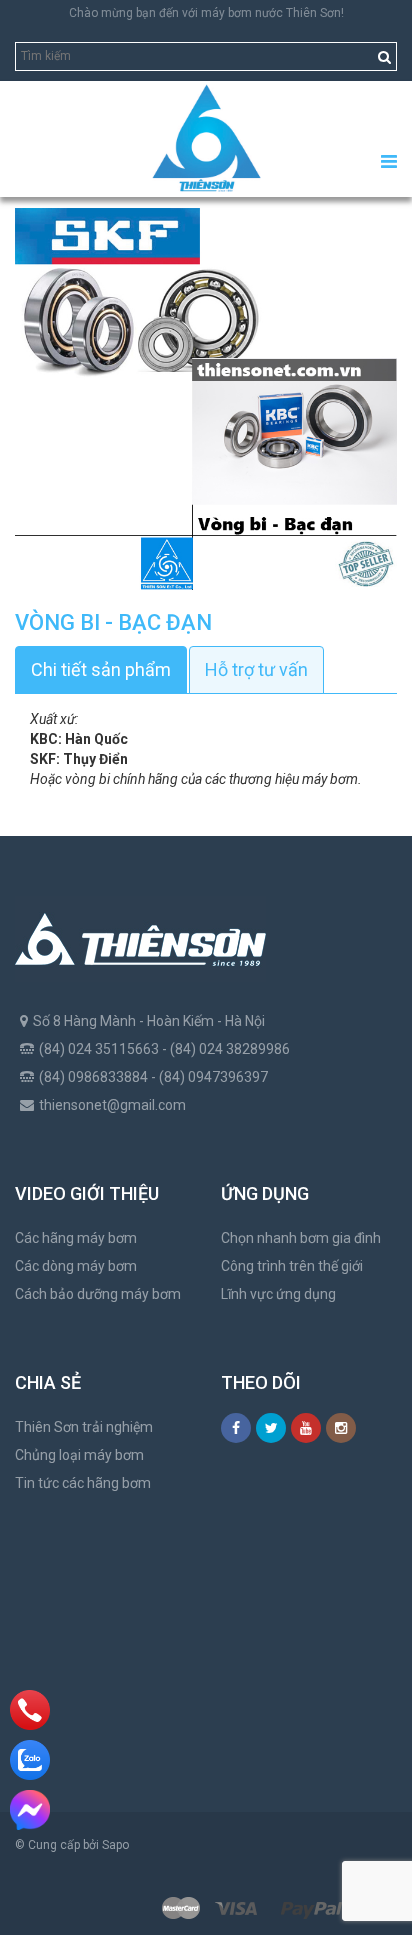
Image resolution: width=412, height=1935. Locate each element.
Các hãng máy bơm (76, 1238)
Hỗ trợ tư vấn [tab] (256, 669)
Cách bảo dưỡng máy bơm (98, 1294)
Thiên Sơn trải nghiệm (84, 1427)
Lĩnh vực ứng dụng (278, 1294)
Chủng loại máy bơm (79, 1455)
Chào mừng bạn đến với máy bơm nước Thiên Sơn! (206, 13)
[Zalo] (30, 1760)
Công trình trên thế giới (292, 1266)
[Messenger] (30, 1810)
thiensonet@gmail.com (112, 1105)
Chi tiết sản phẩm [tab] (101, 669)
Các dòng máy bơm (76, 1266)
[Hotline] (30, 1710)
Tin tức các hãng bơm (83, 1483)
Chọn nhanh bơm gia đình (301, 1238)
